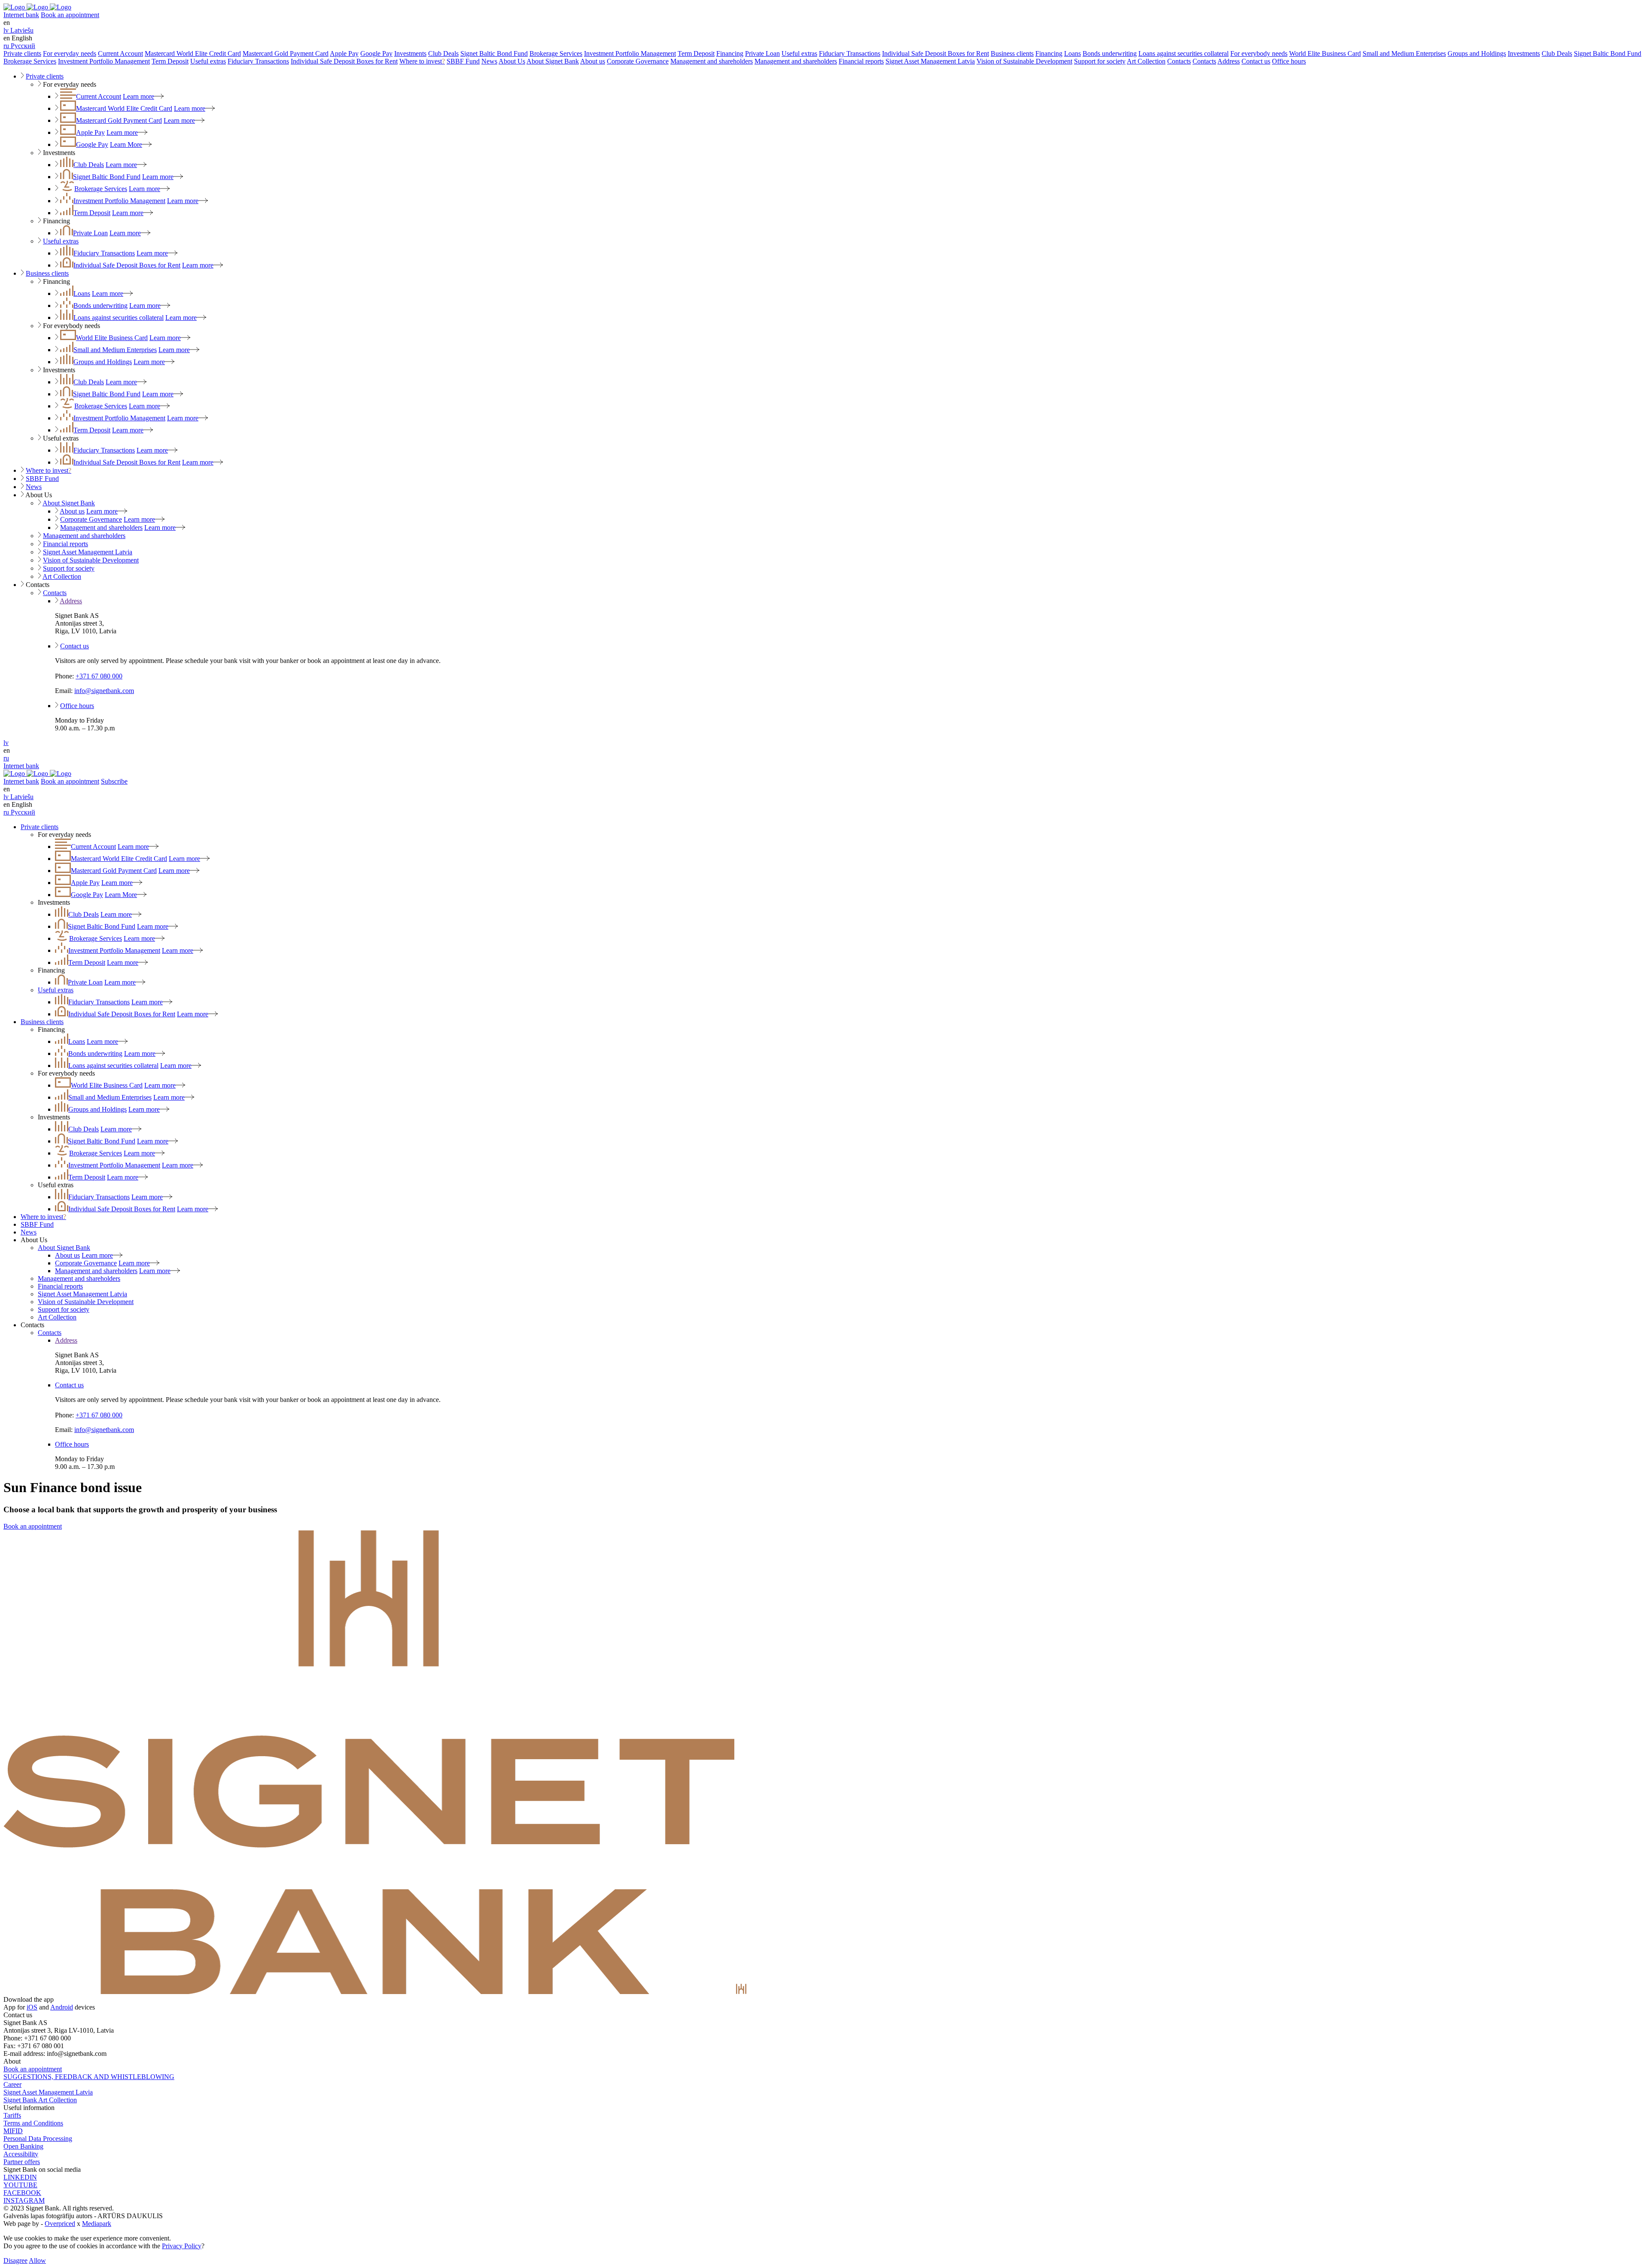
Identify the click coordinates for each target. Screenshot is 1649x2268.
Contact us (1256, 61)
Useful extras (799, 53)
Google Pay (376, 53)
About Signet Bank (553, 61)
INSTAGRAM (24, 2200)
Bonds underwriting (1110, 53)
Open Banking (23, 2146)
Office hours (1289, 61)
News (489, 61)
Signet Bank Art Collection (40, 2100)
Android (62, 2007)
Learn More (126, 144)
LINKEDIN (20, 2177)
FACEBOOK (22, 2193)
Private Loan (762, 53)
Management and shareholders (712, 61)
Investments (410, 53)
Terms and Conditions (33, 2123)
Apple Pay (344, 53)
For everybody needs (1259, 53)
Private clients (22, 53)
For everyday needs (70, 53)
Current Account (120, 53)
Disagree (15, 2260)
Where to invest (422, 61)
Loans (1072, 53)
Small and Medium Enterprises (1404, 53)
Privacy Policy (182, 2246)
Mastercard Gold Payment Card (286, 53)
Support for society (1100, 61)
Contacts (1179, 61)
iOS (32, 2007)
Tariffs (12, 2115)
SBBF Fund (463, 61)
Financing (730, 53)
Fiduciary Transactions (850, 53)
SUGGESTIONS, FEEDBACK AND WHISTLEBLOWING (89, 2077)
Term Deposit (696, 53)
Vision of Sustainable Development (1024, 61)
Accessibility (21, 2154)
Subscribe (114, 781)
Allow (37, 2260)
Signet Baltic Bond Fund (494, 53)
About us (593, 61)
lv (6, 743)
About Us (512, 61)
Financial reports (861, 61)
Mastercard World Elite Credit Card (193, 53)
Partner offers (22, 2162)
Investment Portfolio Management (630, 53)
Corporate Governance (638, 61)
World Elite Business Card (1325, 53)
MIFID (13, 2131)
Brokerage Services (556, 53)
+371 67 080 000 (99, 676)
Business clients (1012, 53)
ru (6, 758)
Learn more (138, 96)
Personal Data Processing (38, 2139)
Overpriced (60, 2224)
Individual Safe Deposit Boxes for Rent (936, 53)
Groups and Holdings (1477, 53)
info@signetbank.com (104, 691)
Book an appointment (70, 15)
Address (1229, 61)
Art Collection (1146, 61)
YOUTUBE (20, 2185)
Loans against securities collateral (1184, 53)
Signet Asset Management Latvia (930, 61)
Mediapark (97, 2224)
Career (12, 2084)
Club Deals (443, 53)
